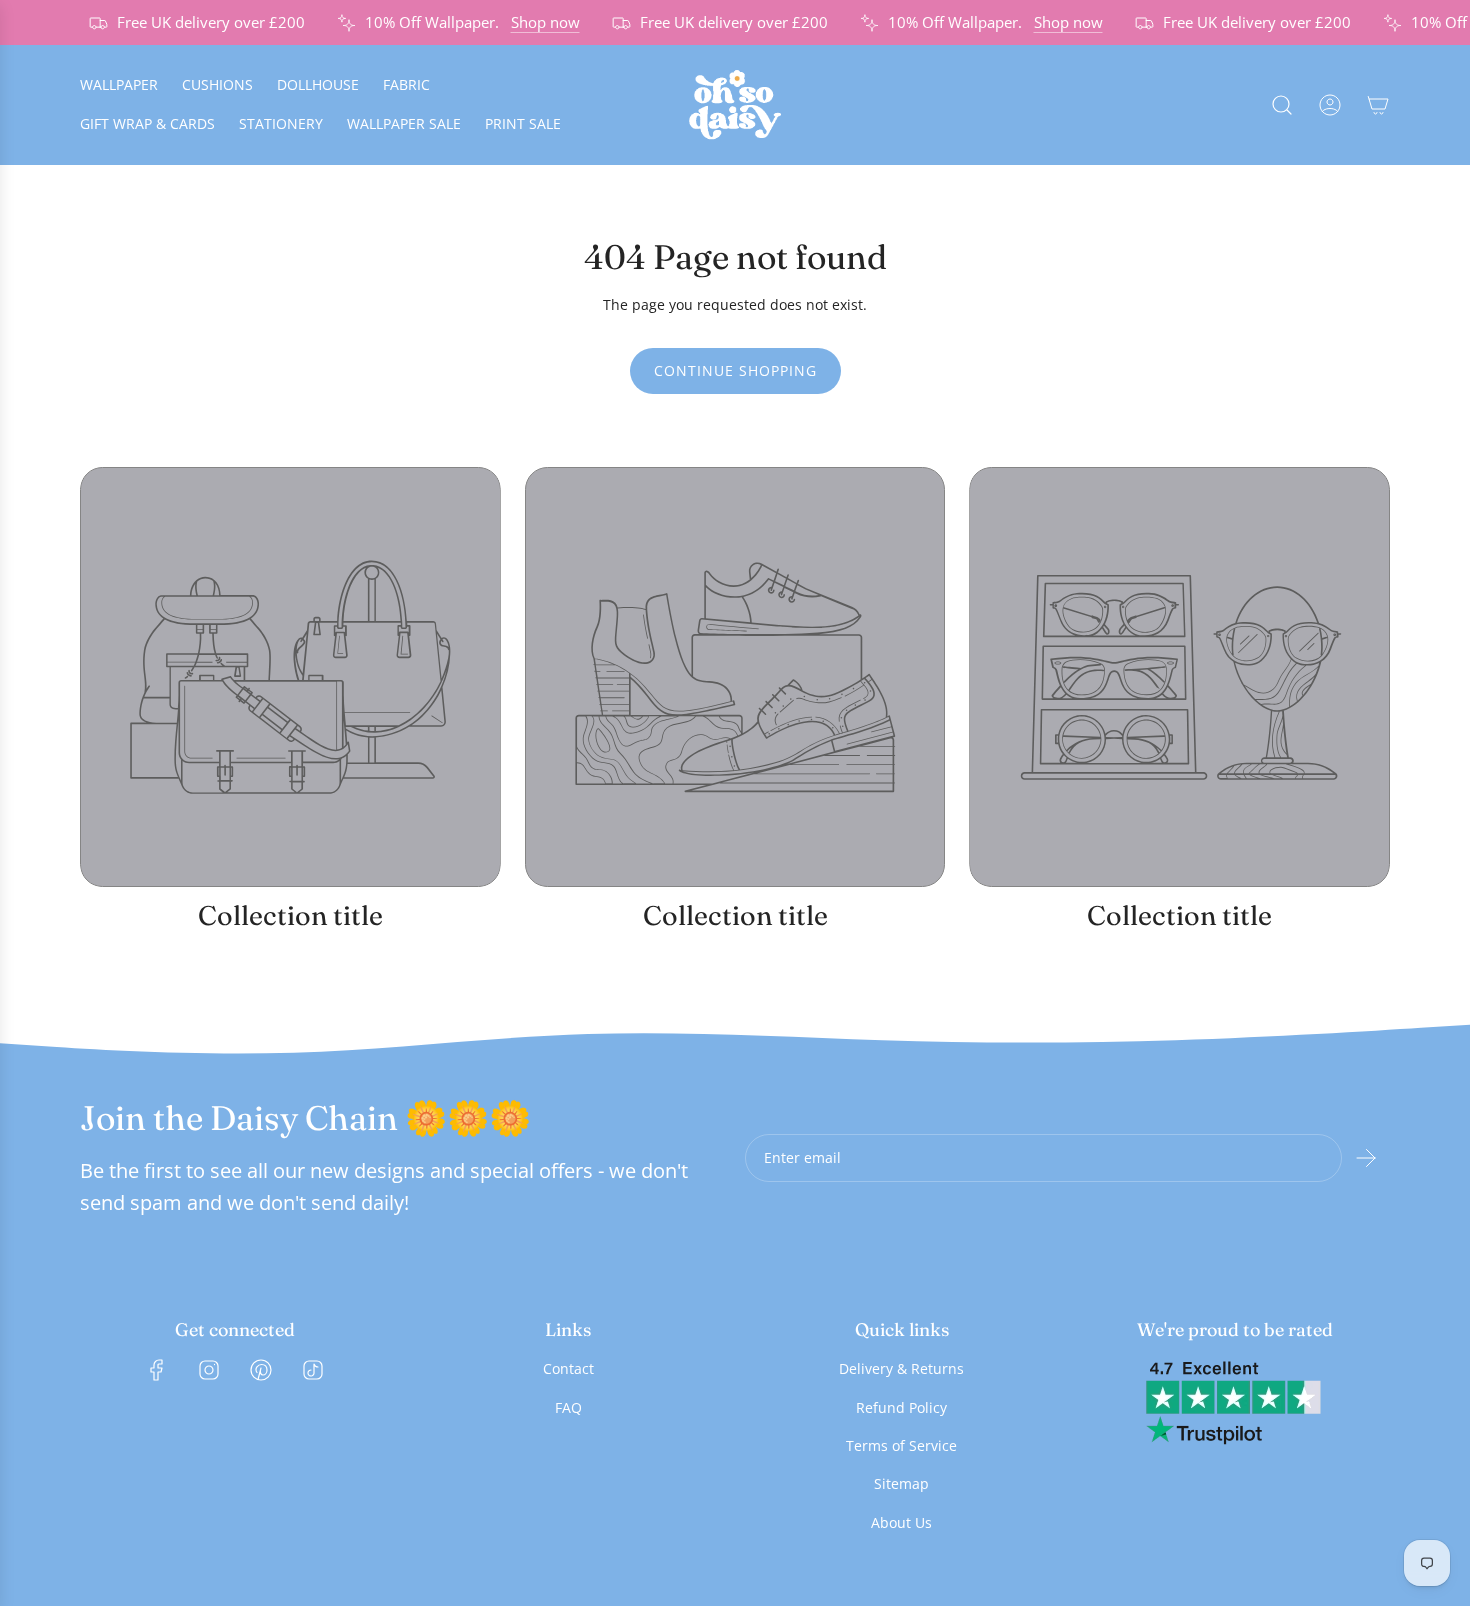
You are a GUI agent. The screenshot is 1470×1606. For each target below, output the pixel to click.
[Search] (1282, 105)
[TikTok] (313, 1370)
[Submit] (1366, 1158)
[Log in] (1330, 105)
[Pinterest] (261, 1370)
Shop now (534, 22)
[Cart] (1378, 105)
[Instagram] (209, 1370)
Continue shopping (735, 370)
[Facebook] (157, 1370)
